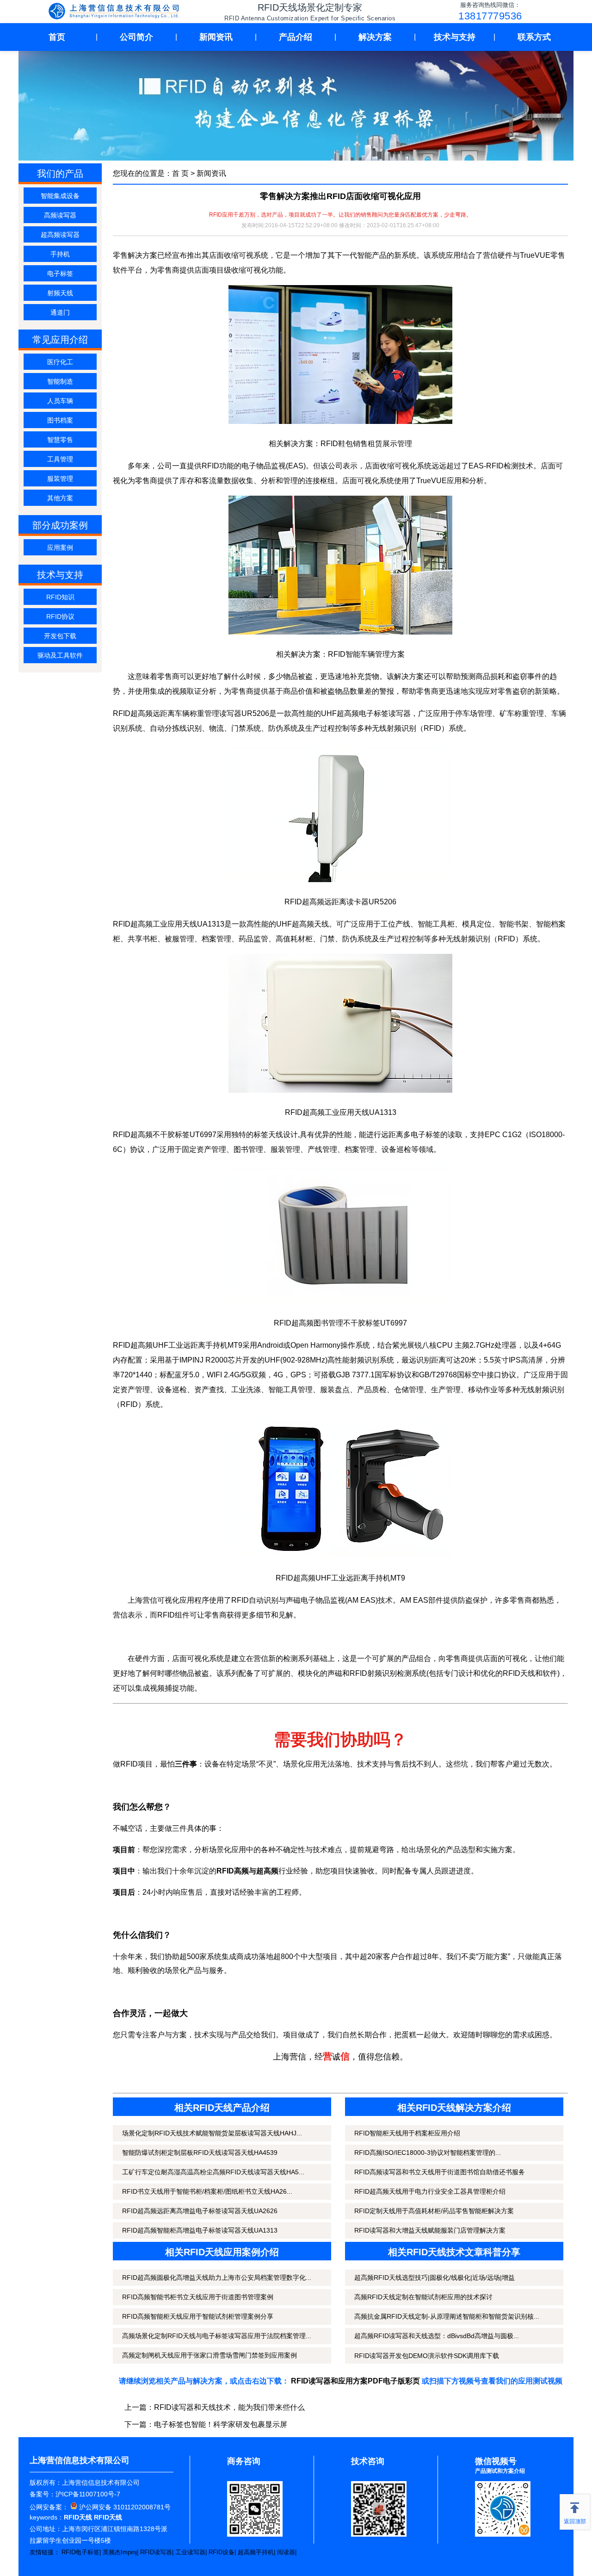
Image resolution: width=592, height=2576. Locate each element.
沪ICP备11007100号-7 (88, 2494)
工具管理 (60, 459)
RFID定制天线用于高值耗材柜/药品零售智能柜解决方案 (434, 2211)
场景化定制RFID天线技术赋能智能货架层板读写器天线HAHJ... (212, 2133)
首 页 (180, 173)
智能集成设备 (60, 196)
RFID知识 (60, 597)
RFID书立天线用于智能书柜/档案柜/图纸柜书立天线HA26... (207, 2191)
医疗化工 (60, 362)
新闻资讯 (216, 37)
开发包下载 (60, 636)
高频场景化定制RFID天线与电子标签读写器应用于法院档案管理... (217, 2336)
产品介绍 (296, 37)
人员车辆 (60, 401)
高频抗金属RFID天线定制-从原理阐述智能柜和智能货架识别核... (447, 2316)
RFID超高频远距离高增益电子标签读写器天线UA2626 (200, 2211)
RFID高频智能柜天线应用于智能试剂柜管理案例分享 (198, 2316)
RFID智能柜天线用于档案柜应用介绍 (407, 2133)
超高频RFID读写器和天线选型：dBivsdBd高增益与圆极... (437, 2336)
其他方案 (60, 498)
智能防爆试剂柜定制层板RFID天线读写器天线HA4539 (200, 2153)
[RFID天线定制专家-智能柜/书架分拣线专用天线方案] (116, 12)
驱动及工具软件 (60, 655)
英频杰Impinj (120, 2552)
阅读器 (286, 2552)
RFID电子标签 (80, 2552)
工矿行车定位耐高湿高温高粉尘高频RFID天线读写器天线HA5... (213, 2172)
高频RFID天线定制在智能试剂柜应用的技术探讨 (423, 2297)
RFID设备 (222, 2552)
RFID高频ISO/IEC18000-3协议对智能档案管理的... (428, 2153)
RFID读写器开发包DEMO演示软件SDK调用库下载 (427, 2356)
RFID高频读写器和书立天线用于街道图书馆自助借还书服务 (440, 2172)
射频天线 (60, 293)
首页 (57, 37)
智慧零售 (60, 440)
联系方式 (534, 37)
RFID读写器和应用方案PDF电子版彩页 (355, 2381)
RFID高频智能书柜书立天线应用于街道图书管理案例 (198, 2297)
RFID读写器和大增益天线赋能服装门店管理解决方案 (430, 2230)
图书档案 (60, 420)
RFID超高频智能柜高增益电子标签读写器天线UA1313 (200, 2230)
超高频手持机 (256, 2552)
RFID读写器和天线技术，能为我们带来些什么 (229, 2407)
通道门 (60, 312)
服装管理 (60, 479)
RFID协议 (60, 616)
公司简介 (136, 37)
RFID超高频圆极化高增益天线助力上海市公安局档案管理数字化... (217, 2277)
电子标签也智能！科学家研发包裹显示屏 (221, 2424)
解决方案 (375, 37)
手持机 (60, 254)
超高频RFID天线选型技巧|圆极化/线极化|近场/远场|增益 (435, 2277)
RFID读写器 (156, 2552)
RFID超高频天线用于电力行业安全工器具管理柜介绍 (430, 2191)
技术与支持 (455, 37)
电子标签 (60, 274)
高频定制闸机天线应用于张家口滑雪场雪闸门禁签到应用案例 (210, 2355)
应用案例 (60, 548)
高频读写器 (60, 215)
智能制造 (60, 381)
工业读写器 (190, 2552)
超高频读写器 (60, 235)
